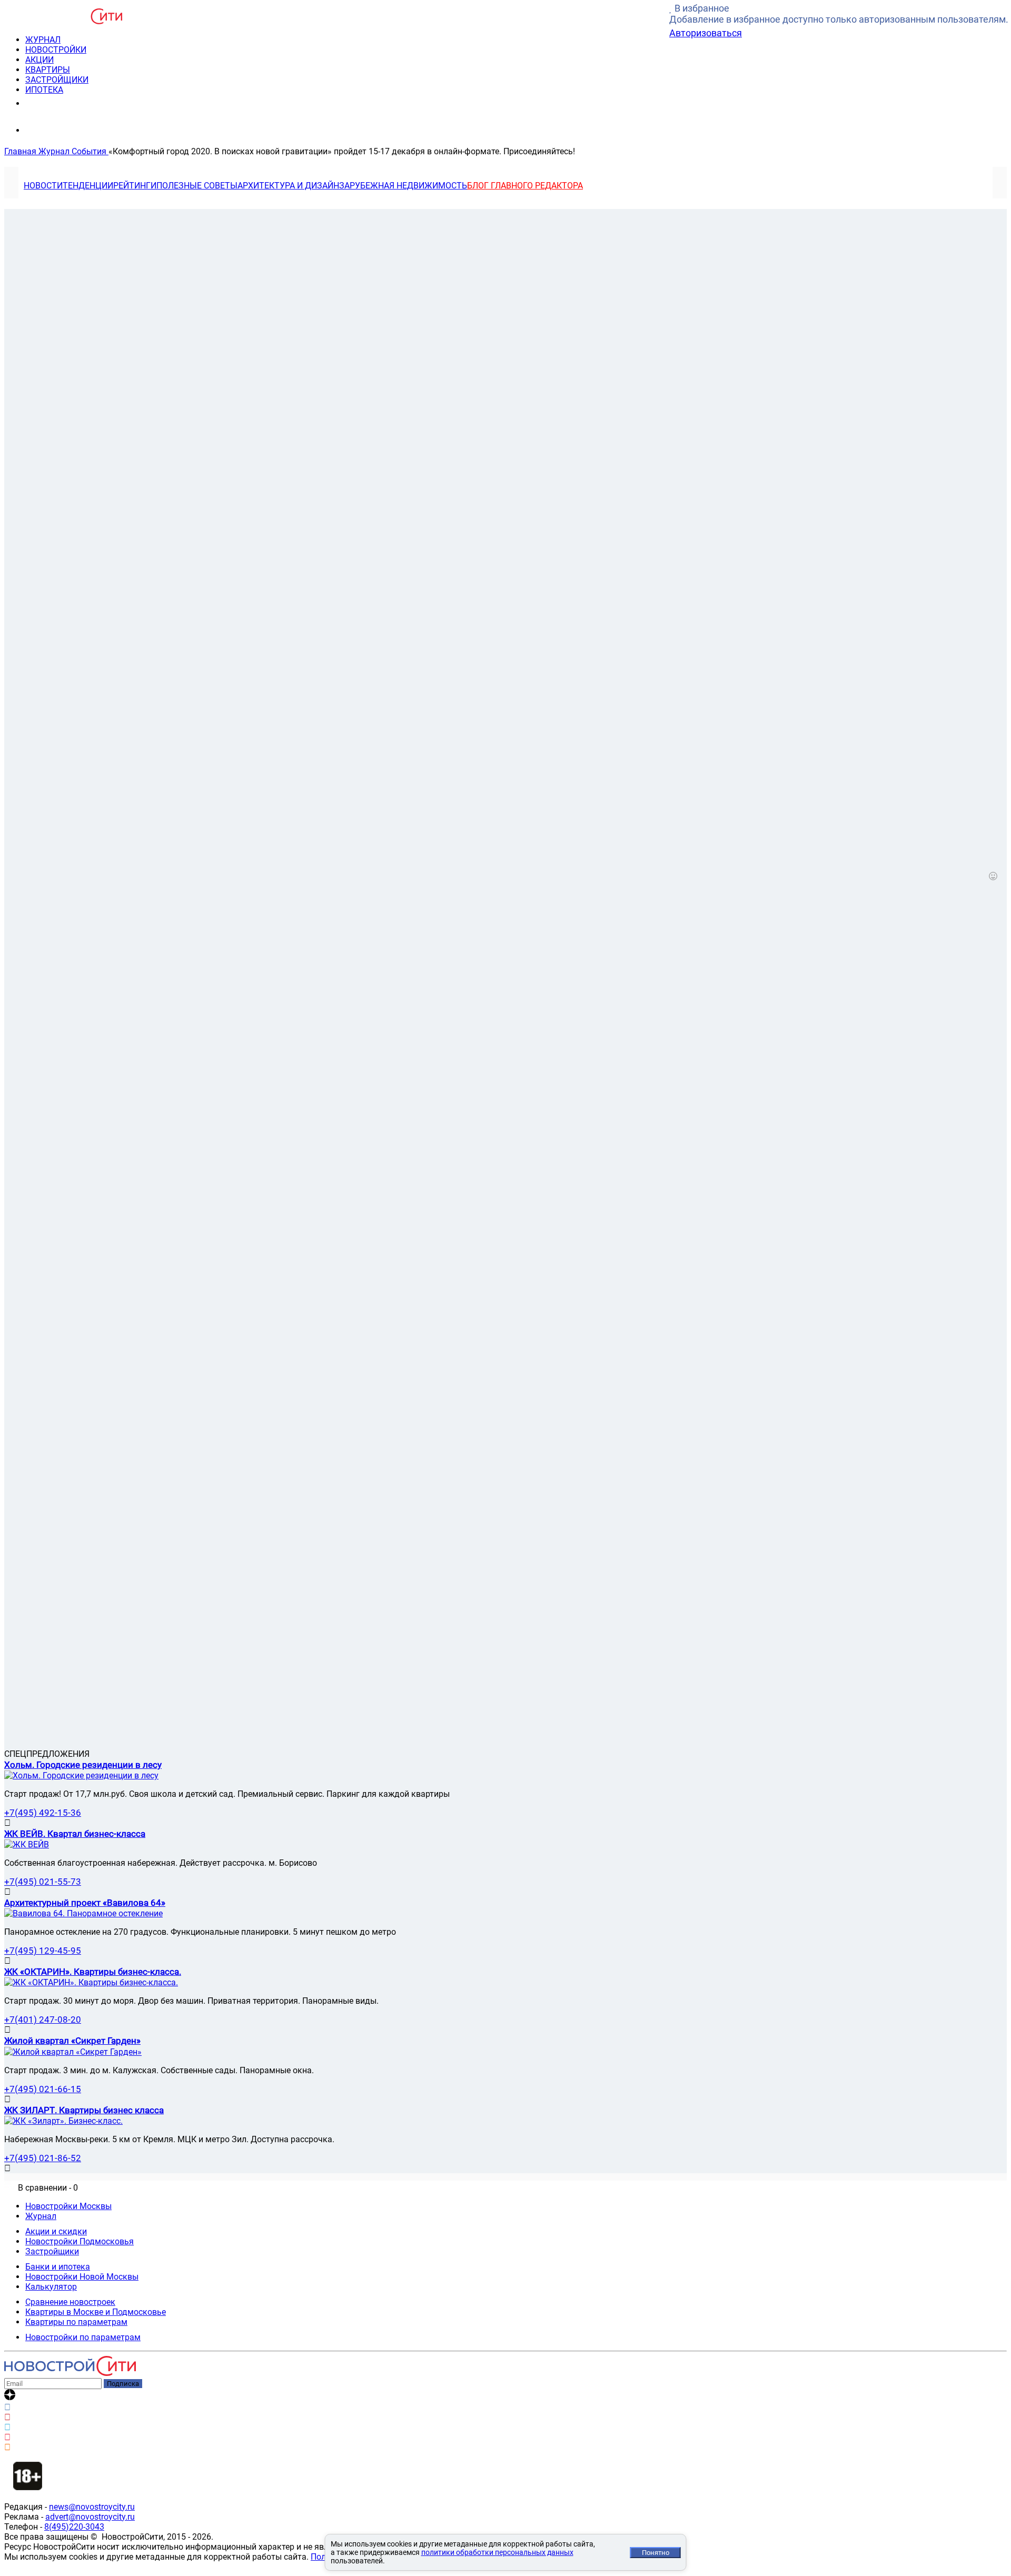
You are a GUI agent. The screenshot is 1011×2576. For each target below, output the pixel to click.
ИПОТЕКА (44, 90)
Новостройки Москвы (68, 2206)
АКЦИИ (39, 60)
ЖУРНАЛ (43, 40)
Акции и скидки (56, 2231)
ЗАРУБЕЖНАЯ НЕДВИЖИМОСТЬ (403, 186)
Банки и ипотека (58, 2267)
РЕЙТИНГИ (135, 186)
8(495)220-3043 (74, 2527)
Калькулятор (51, 2287)
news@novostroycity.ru (92, 2507)
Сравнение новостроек (70, 2302)
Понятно (656, 2553)
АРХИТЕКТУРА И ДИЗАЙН (288, 186)
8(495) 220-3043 (65, 103)
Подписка (123, 2384)
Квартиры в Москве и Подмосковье (96, 2312)
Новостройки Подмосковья (80, 2241)
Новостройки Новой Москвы (82, 2277)
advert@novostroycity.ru (90, 2517)
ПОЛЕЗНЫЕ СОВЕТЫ (197, 186)
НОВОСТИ (43, 186)
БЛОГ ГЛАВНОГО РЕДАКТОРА (525, 186)
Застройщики (52, 2251)
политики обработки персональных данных (497, 2552)
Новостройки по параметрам (83, 2337)
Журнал (41, 2216)
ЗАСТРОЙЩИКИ (57, 80)
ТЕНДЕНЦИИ (88, 186)
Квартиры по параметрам (76, 2322)
